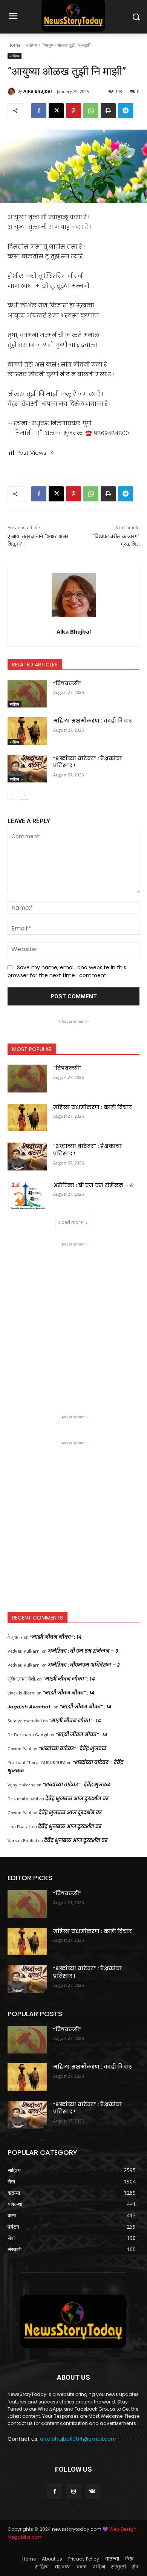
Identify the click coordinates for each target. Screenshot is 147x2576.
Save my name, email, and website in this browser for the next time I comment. (67, 972)
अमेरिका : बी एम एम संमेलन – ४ (93, 1185)
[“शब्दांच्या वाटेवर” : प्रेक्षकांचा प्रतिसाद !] (27, 769)
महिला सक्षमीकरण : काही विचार (93, 721)
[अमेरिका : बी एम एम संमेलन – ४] (27, 1196)
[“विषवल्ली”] (27, 694)
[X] (56, 111)
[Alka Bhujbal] (12, 91)
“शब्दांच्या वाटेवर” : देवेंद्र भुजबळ (73, 1749)
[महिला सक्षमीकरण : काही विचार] (27, 731)
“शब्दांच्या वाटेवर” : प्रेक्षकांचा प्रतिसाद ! (87, 762)
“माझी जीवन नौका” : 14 (56, 1637)
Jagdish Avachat (29, 1707)
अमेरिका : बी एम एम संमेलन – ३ (83, 1651)
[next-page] (24, 795)
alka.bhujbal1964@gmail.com (78, 2439)
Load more (71, 1222)
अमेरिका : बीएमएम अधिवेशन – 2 (84, 1665)
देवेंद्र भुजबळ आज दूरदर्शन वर (77, 1799)
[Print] (108, 111)
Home (14, 45)
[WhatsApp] (91, 111)
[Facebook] (39, 111)
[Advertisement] (73, 1322)
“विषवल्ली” (67, 683)
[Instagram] (73, 2492)
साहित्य (31, 45)
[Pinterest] (73, 111)
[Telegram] (126, 111)
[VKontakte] (92, 2492)
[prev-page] (12, 795)
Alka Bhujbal (38, 91)
